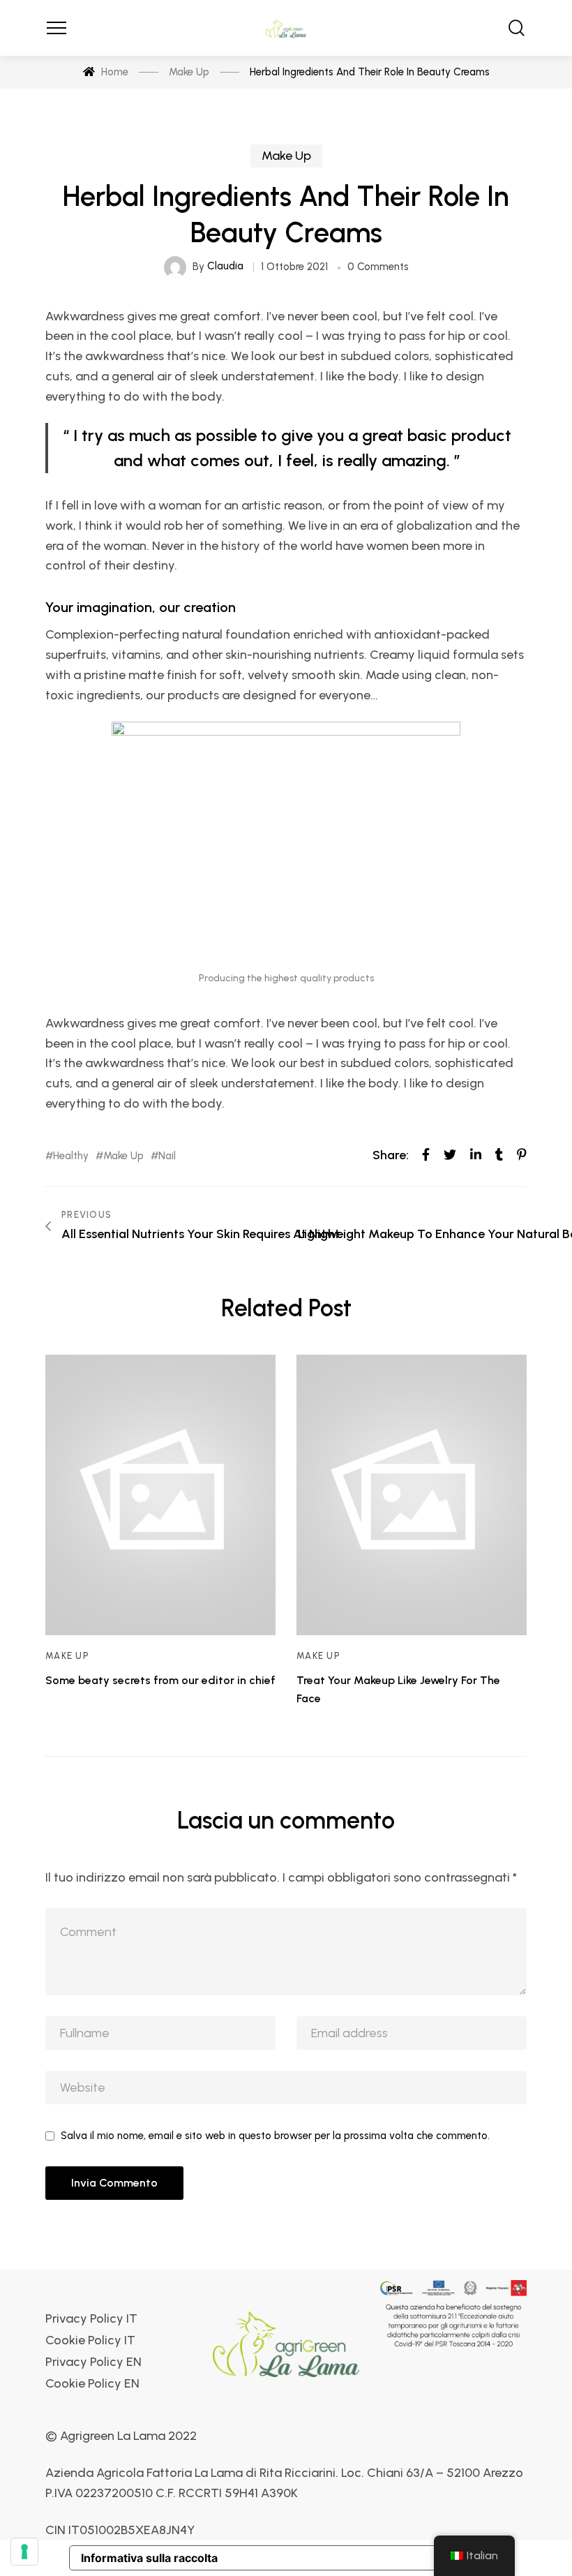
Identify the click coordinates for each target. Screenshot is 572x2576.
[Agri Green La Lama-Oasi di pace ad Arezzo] (286, 28)
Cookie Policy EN (92, 2384)
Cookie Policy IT (90, 2340)
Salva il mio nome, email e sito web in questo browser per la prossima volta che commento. (275, 2136)
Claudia (225, 266)
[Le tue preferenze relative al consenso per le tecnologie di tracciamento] (24, 2552)
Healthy (71, 1156)
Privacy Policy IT (91, 2319)
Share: (391, 1155)
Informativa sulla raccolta (149, 2558)
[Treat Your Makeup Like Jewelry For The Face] (412, 1495)
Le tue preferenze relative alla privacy (348, 2558)
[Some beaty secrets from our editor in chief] (160, 1495)
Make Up (286, 156)
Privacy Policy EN (93, 2362)
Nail (167, 1156)
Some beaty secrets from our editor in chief (160, 1680)
